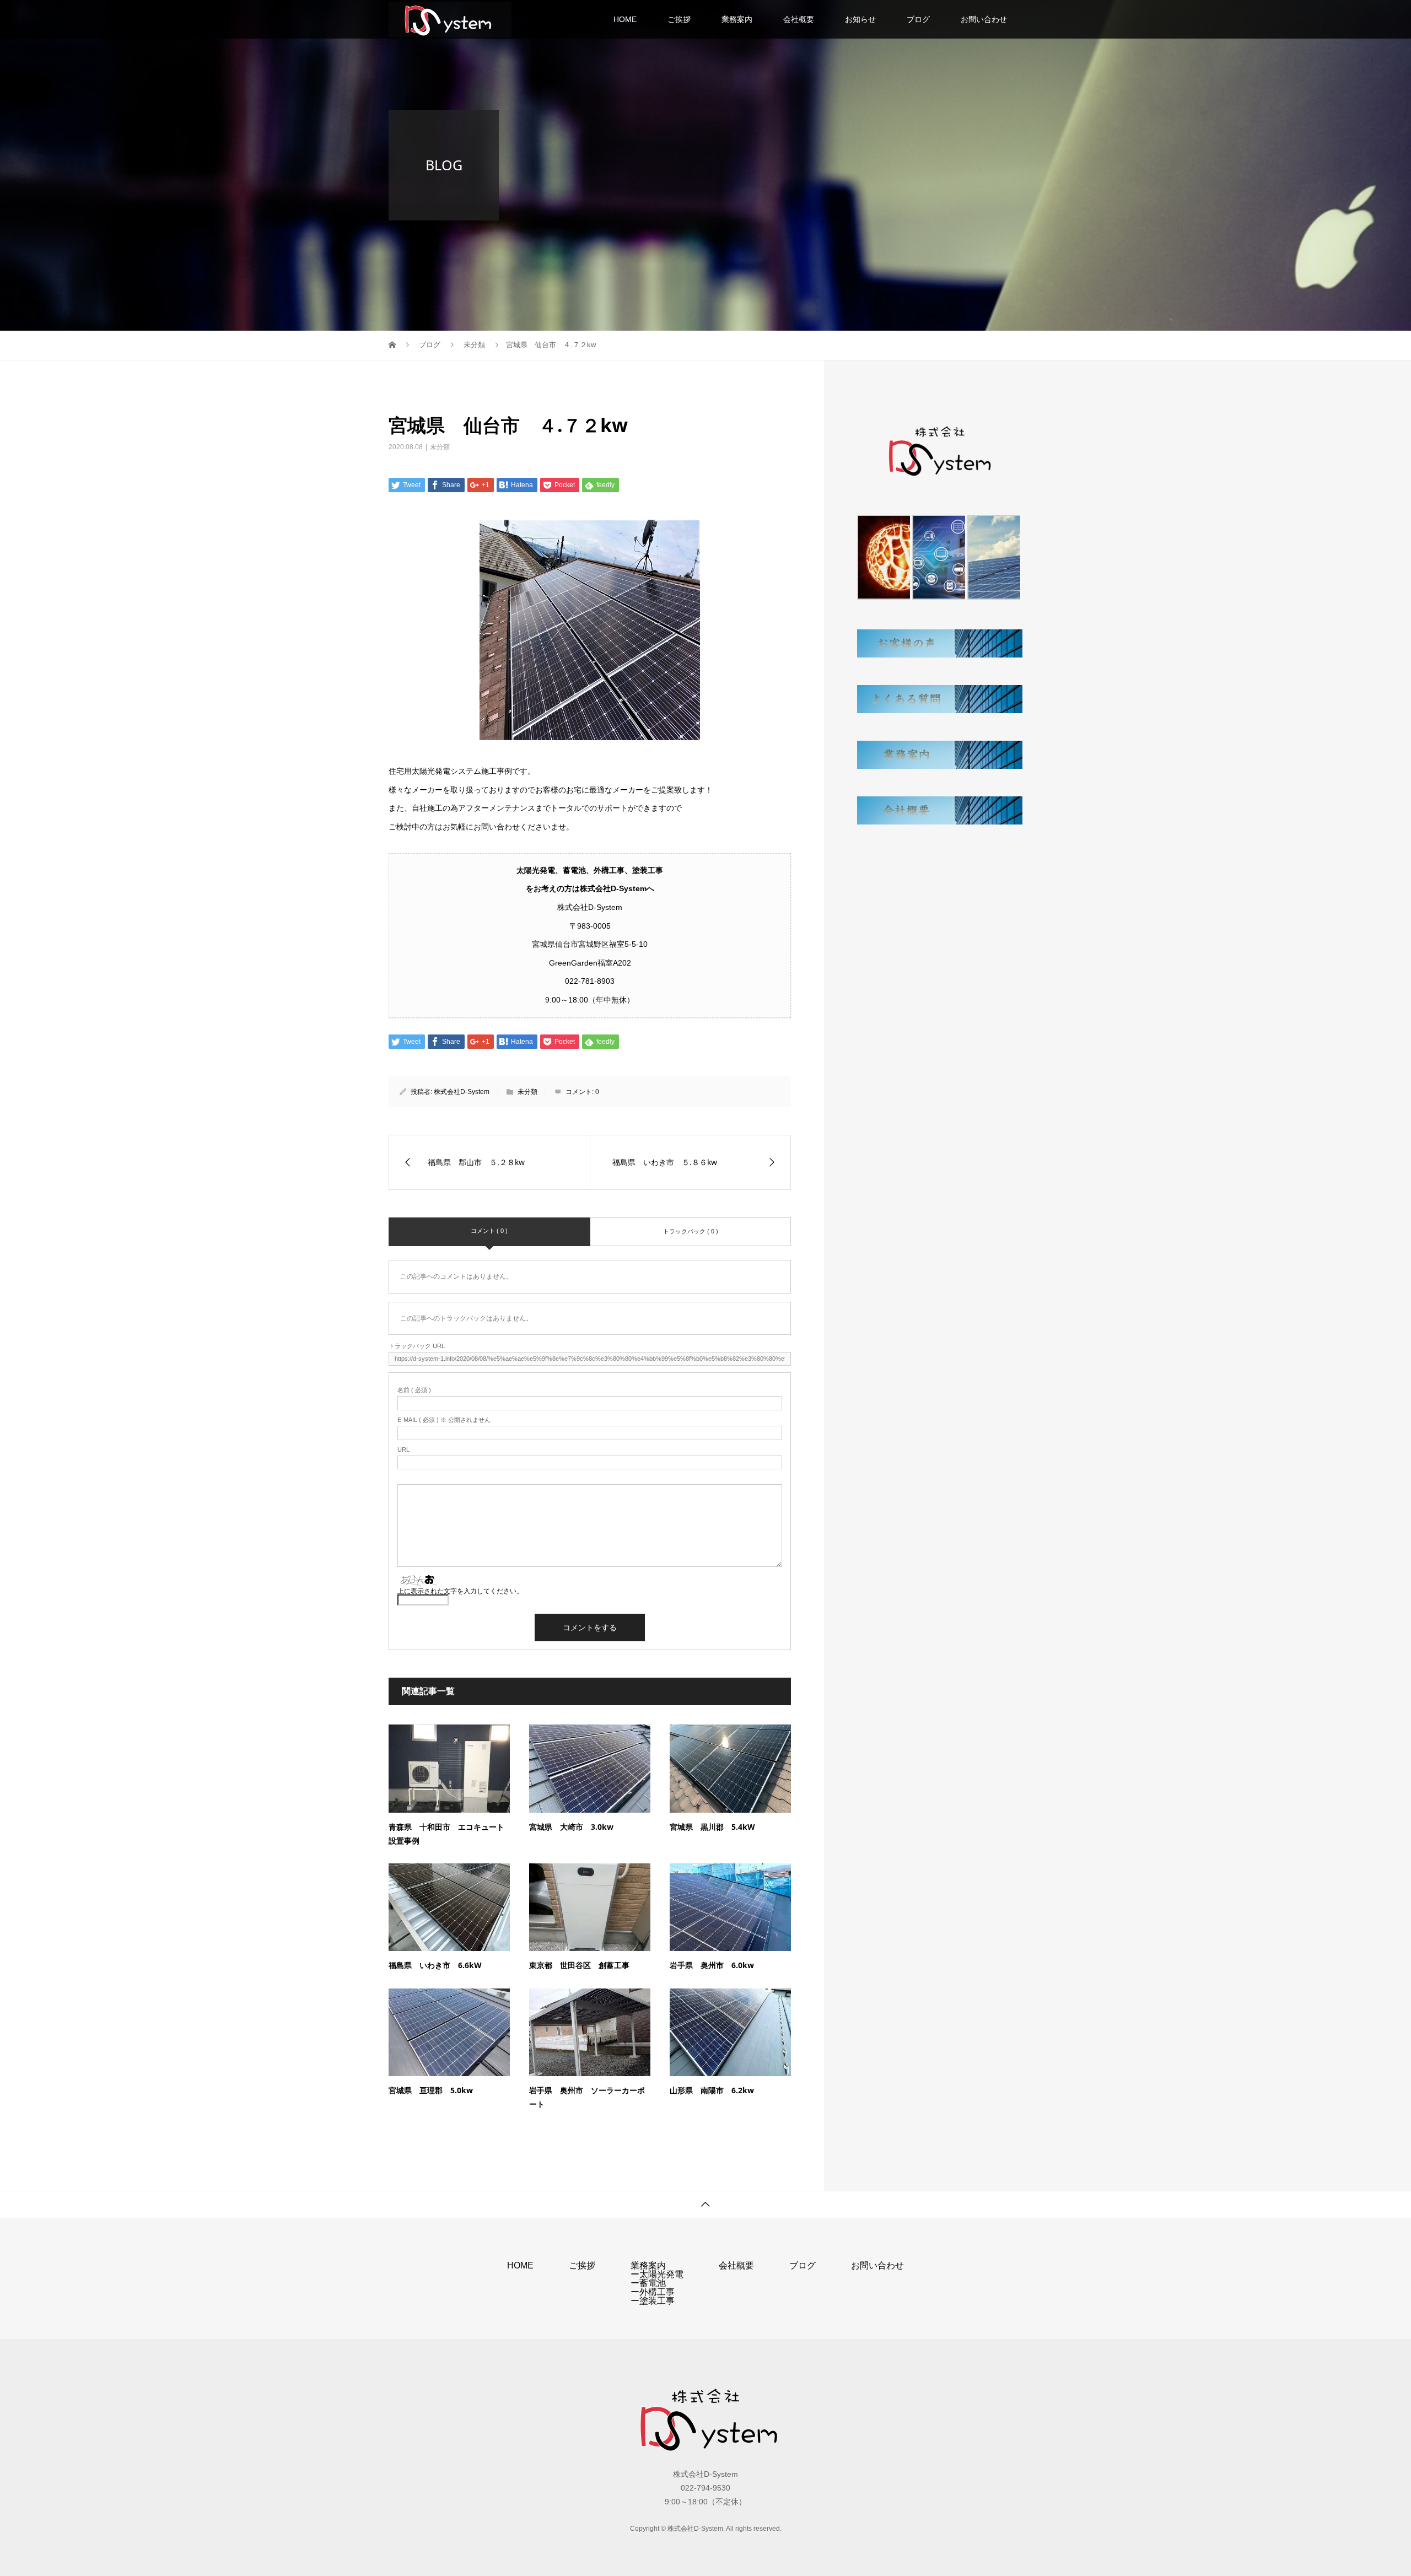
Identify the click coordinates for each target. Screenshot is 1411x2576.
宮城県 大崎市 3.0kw (571, 1827)
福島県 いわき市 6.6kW (435, 1965)
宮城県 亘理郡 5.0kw (431, 2090)
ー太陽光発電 (657, 2274)
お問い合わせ (984, 19)
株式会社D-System (462, 1092)
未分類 (440, 447)
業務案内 (737, 19)
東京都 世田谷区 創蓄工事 (579, 1965)
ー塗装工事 (653, 2301)
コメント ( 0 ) (489, 1231)
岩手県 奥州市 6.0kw (712, 1965)
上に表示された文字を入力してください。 (460, 1591)
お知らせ (860, 19)
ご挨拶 (679, 19)
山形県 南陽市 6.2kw (712, 2090)
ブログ (918, 19)
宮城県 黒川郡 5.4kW (712, 1827)
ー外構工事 (653, 2292)
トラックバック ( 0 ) (691, 1231)
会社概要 (799, 19)
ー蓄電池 (648, 2283)
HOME (625, 19)
